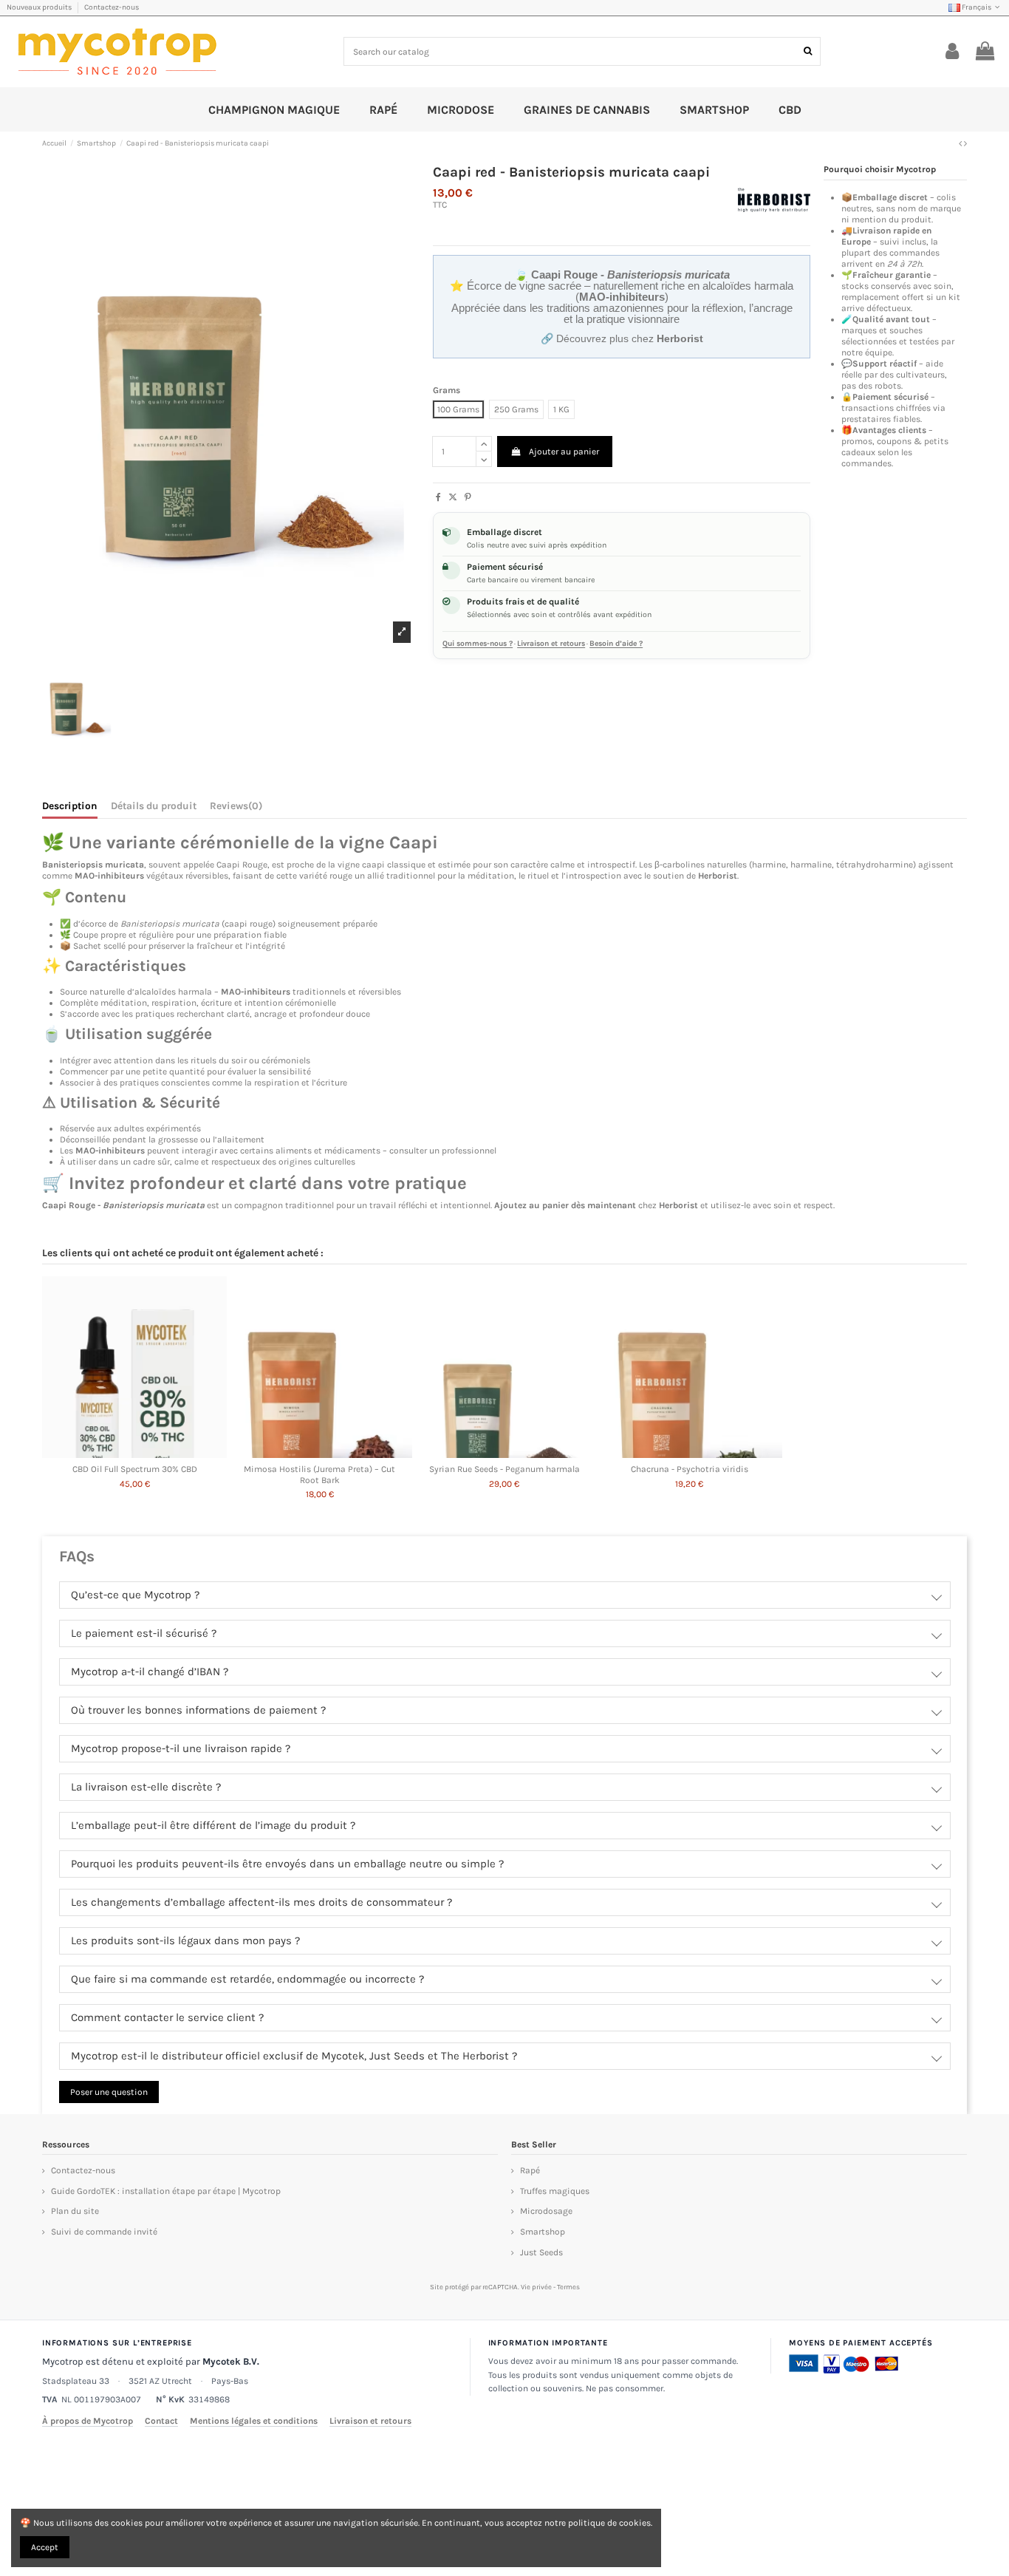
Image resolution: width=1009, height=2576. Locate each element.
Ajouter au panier (564, 452)
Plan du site (75, 2211)
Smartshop (543, 2232)
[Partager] (438, 497)
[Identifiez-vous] (952, 52)
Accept (45, 2547)
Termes (568, 2287)
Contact (161, 2421)
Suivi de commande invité (104, 2232)
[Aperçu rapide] (134, 1454)
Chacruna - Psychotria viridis (690, 1469)
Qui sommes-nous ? (478, 644)
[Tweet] (453, 497)
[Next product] (965, 143)
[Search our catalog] (808, 51)
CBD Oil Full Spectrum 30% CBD (135, 1469)
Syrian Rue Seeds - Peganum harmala (504, 1469)
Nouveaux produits (40, 7)
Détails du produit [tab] (154, 806)
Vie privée (536, 2287)
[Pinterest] (468, 497)
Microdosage (546, 2211)
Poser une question (109, 2092)
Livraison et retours (551, 644)
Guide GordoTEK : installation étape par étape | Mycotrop (166, 2191)
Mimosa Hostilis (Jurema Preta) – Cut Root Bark (319, 1474)
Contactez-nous (112, 7)
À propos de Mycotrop (88, 2421)
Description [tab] (70, 806)
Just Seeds (541, 2252)
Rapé (530, 2170)
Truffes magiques (555, 2191)
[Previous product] (961, 143)
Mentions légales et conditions (254, 2421)
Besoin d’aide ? (616, 644)
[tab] (236, 808)
